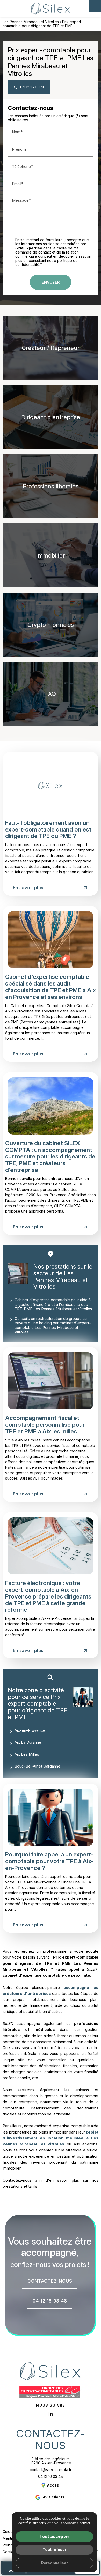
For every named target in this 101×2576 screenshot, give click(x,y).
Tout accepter (54, 2536)
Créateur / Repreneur (51, 348)
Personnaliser (55, 2563)
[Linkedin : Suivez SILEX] (51, 2414)
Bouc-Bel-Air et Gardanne (37, 1766)
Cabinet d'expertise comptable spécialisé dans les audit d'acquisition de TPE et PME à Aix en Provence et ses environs (51, 987)
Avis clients (54, 2497)
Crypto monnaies (51, 625)
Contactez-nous (51, 2440)
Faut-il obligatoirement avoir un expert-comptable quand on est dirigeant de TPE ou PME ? (48, 829)
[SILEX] (51, 9)
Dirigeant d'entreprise (51, 417)
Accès (53, 2485)
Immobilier (51, 555)
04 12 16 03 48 (51, 2476)
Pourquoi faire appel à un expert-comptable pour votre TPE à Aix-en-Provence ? (49, 1861)
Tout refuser (54, 2549)
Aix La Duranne (28, 1742)
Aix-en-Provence (30, 1730)
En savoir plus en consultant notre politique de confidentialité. (53, 260)
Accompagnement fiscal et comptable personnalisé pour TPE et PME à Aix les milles (45, 1424)
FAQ (51, 694)
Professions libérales (51, 486)
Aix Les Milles (27, 1754)
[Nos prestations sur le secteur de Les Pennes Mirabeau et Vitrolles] (18, 1273)
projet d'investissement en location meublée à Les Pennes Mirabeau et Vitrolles (51, 2138)
